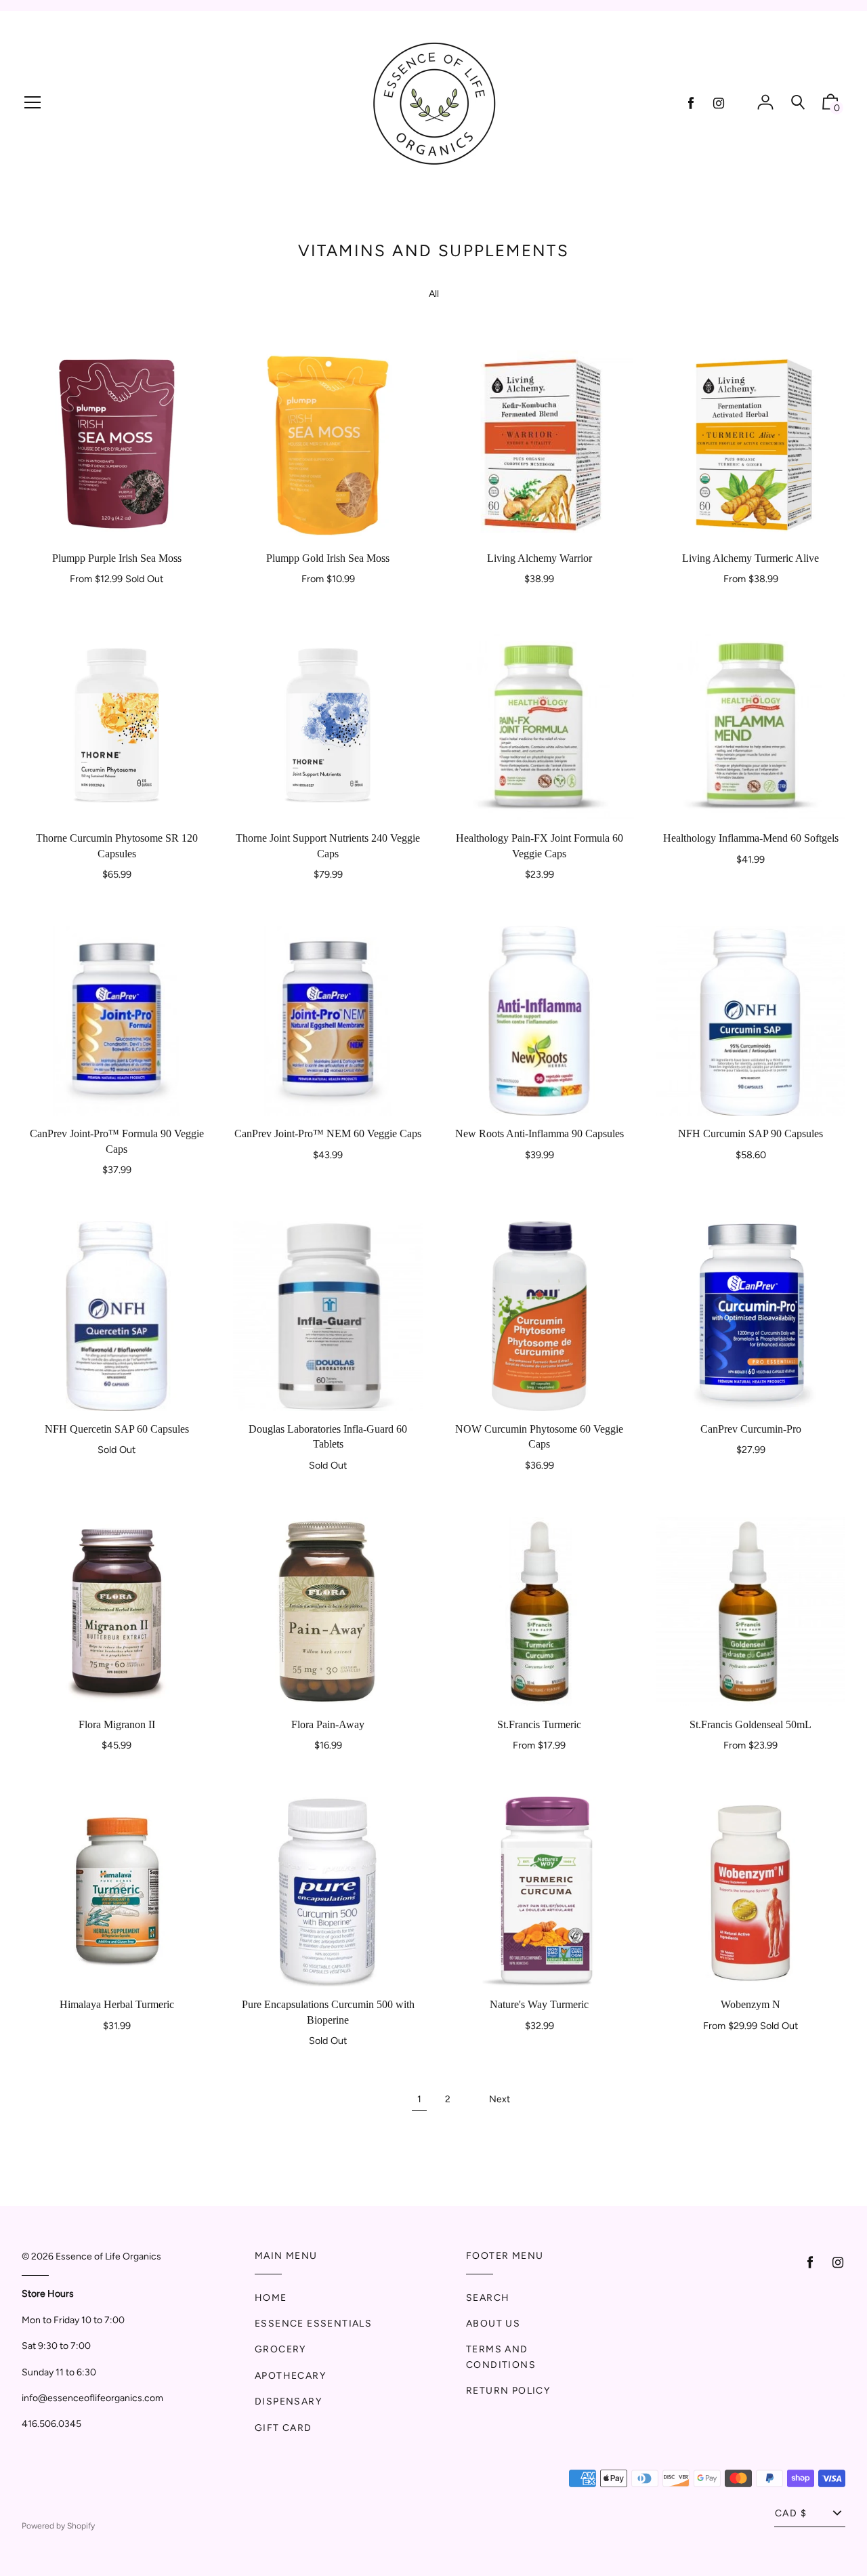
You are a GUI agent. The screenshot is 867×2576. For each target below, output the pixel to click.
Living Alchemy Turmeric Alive (750, 558)
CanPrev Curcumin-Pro (751, 1429)
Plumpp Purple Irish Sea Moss (117, 558)
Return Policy (508, 2391)
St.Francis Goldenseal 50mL (750, 1724)
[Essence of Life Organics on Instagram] (719, 103)
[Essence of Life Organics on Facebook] (691, 103)
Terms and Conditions (501, 2357)
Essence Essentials (313, 2324)
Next (500, 2099)
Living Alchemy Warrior (540, 558)
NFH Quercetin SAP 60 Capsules (117, 1429)
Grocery (280, 2349)
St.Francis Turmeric (539, 1724)
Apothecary (290, 2376)
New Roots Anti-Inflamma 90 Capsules (540, 1133)
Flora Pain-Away (328, 1724)
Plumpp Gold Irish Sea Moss (328, 558)
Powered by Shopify (58, 2526)
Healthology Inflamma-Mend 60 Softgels (751, 838)
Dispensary (288, 2401)
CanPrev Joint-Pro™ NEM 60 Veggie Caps (328, 1133)
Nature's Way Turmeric (539, 2004)
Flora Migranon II (117, 1724)
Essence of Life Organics (108, 2256)
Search (488, 2298)
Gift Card (283, 2428)
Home (271, 2298)
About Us (493, 2324)
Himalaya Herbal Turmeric (117, 2004)
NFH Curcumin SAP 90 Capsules (750, 1133)
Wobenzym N (750, 2004)
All (434, 294)
